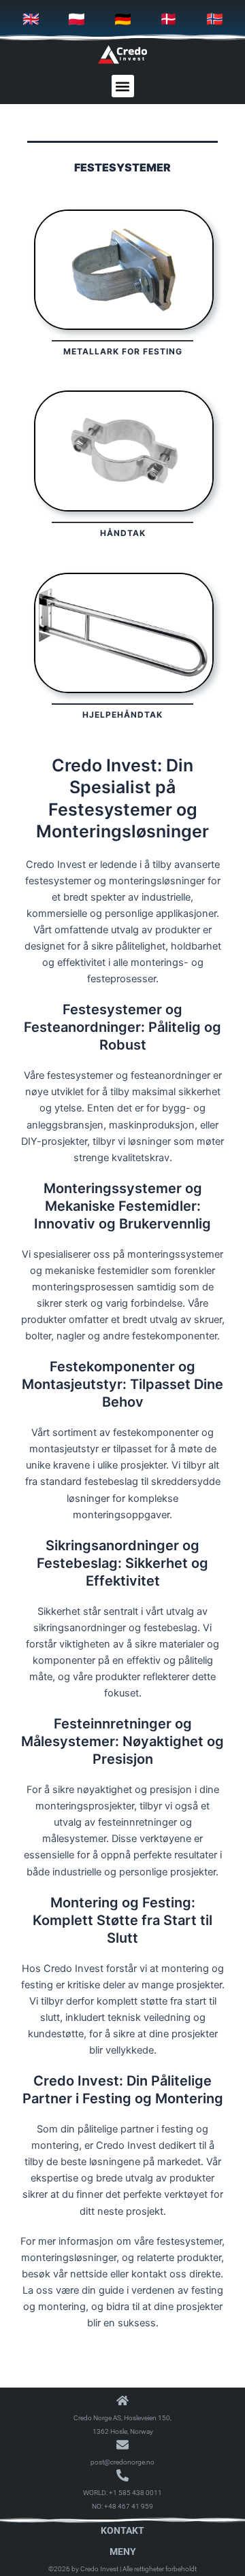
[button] (123, 86)
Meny (123, 2552)
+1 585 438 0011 (135, 2493)
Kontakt (122, 2530)
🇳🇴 (215, 19)
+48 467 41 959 (129, 2506)
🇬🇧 (31, 19)
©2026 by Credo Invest (83, 2569)
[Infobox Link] (122, 287)
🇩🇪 (123, 19)
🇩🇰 (168, 19)
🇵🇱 (77, 19)
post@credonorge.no (122, 2462)
